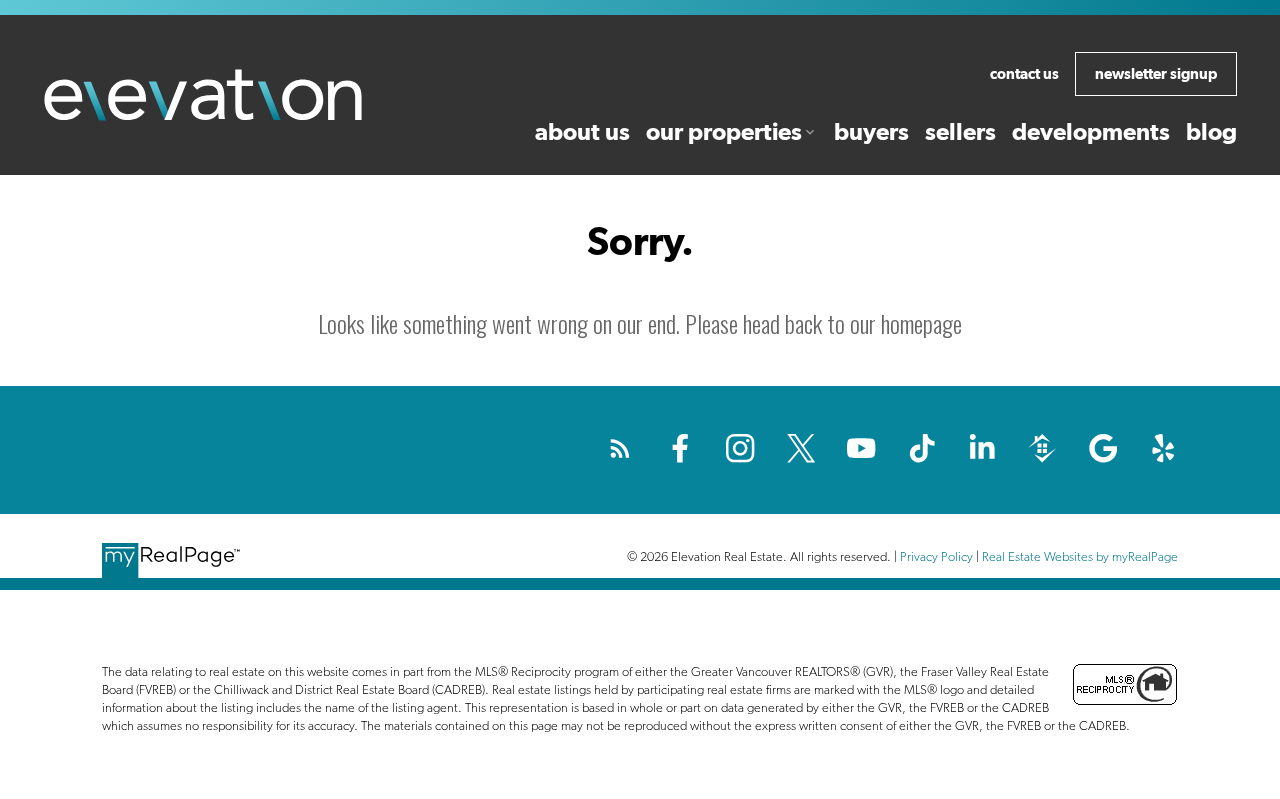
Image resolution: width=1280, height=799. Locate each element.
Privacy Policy (936, 556)
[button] (1024, 74)
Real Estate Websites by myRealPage (1080, 556)
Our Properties (724, 131)
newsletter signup (1156, 73)
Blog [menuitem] (1211, 131)
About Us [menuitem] (582, 131)
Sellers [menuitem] (960, 131)
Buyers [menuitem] (871, 131)
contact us (1024, 73)
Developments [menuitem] (1091, 131)
